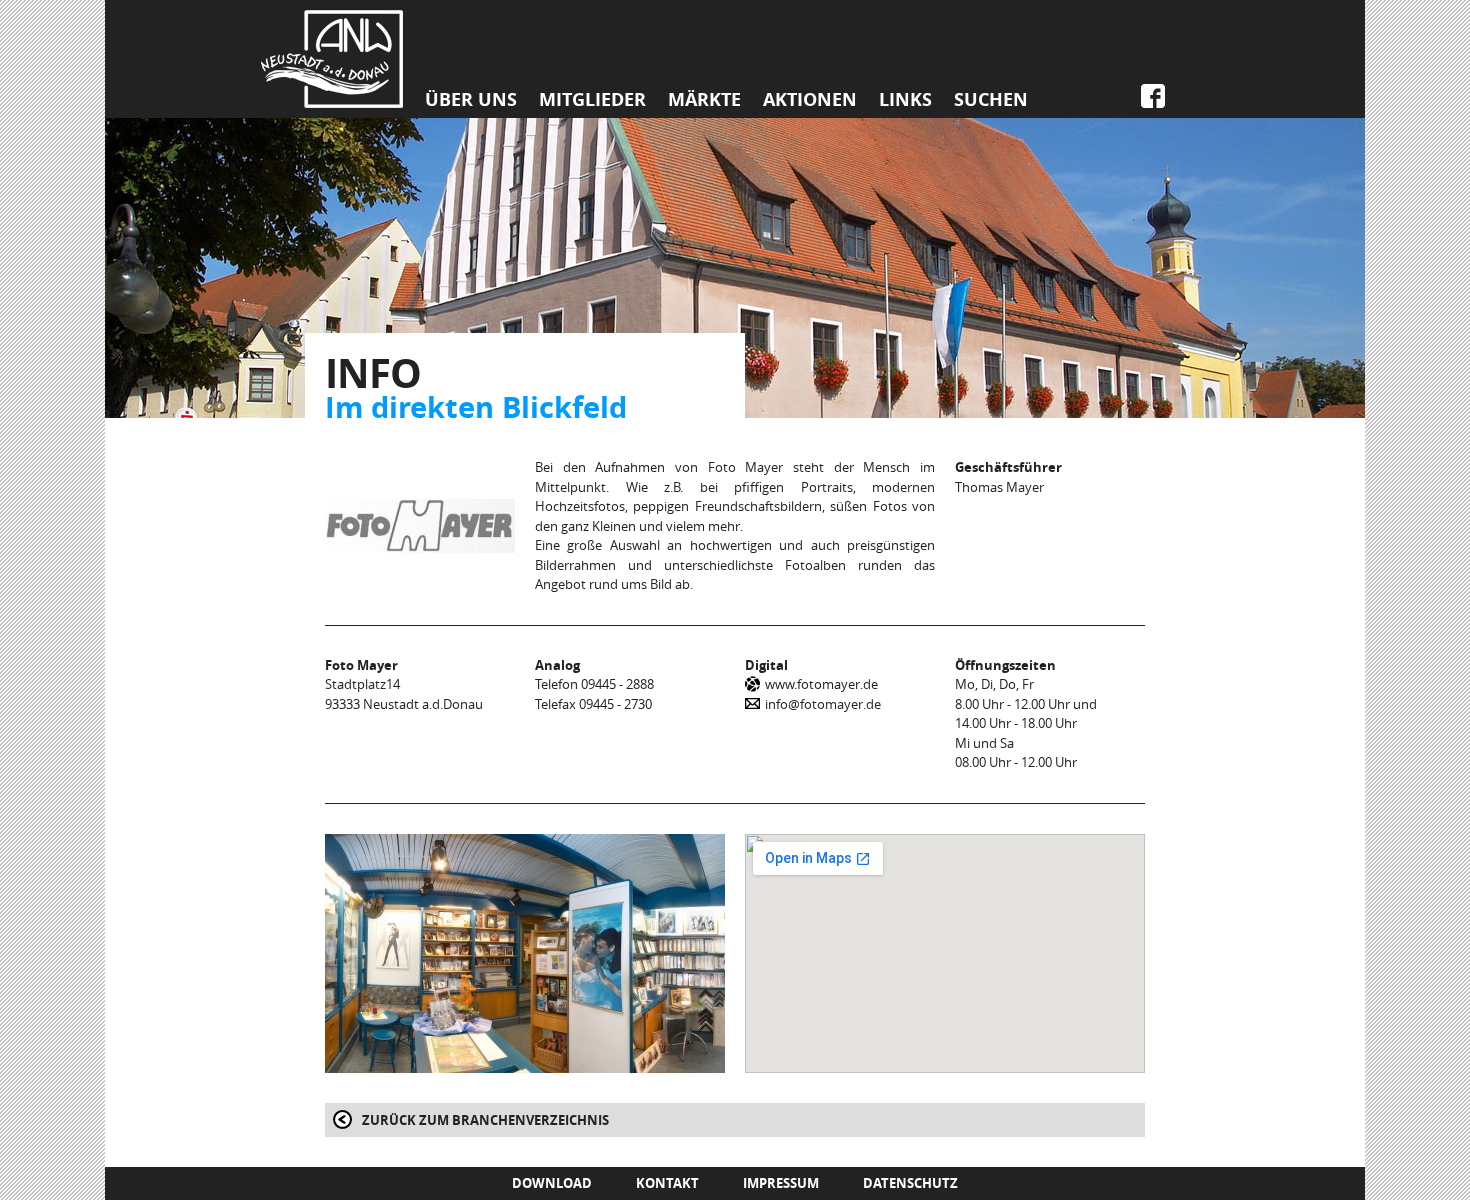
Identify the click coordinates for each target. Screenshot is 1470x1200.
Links (905, 100)
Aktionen (810, 100)
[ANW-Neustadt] (332, 59)
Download (552, 1183)
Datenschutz (910, 1183)
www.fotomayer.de (821, 684)
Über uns (471, 100)
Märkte (704, 100)
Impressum (781, 1183)
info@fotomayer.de (823, 704)
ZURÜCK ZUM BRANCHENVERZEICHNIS (485, 1120)
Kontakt (667, 1183)
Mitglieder (592, 100)
